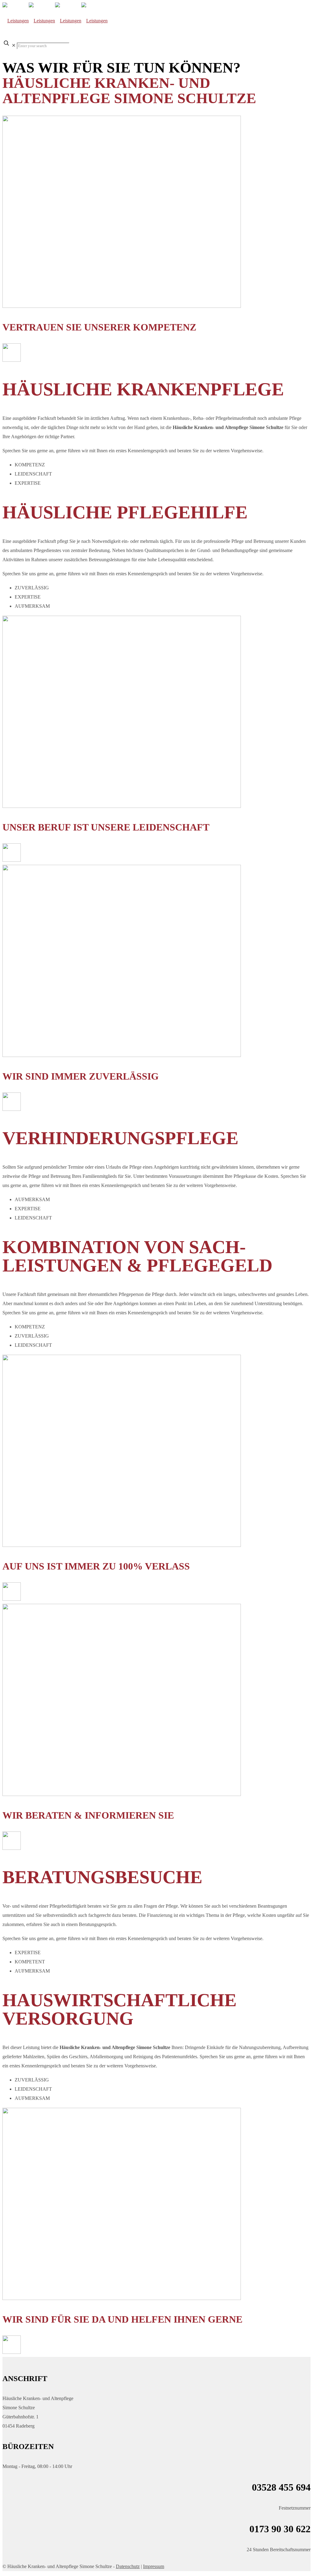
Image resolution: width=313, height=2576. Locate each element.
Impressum (154, 2566)
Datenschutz (128, 2566)
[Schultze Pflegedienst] (55, 21)
